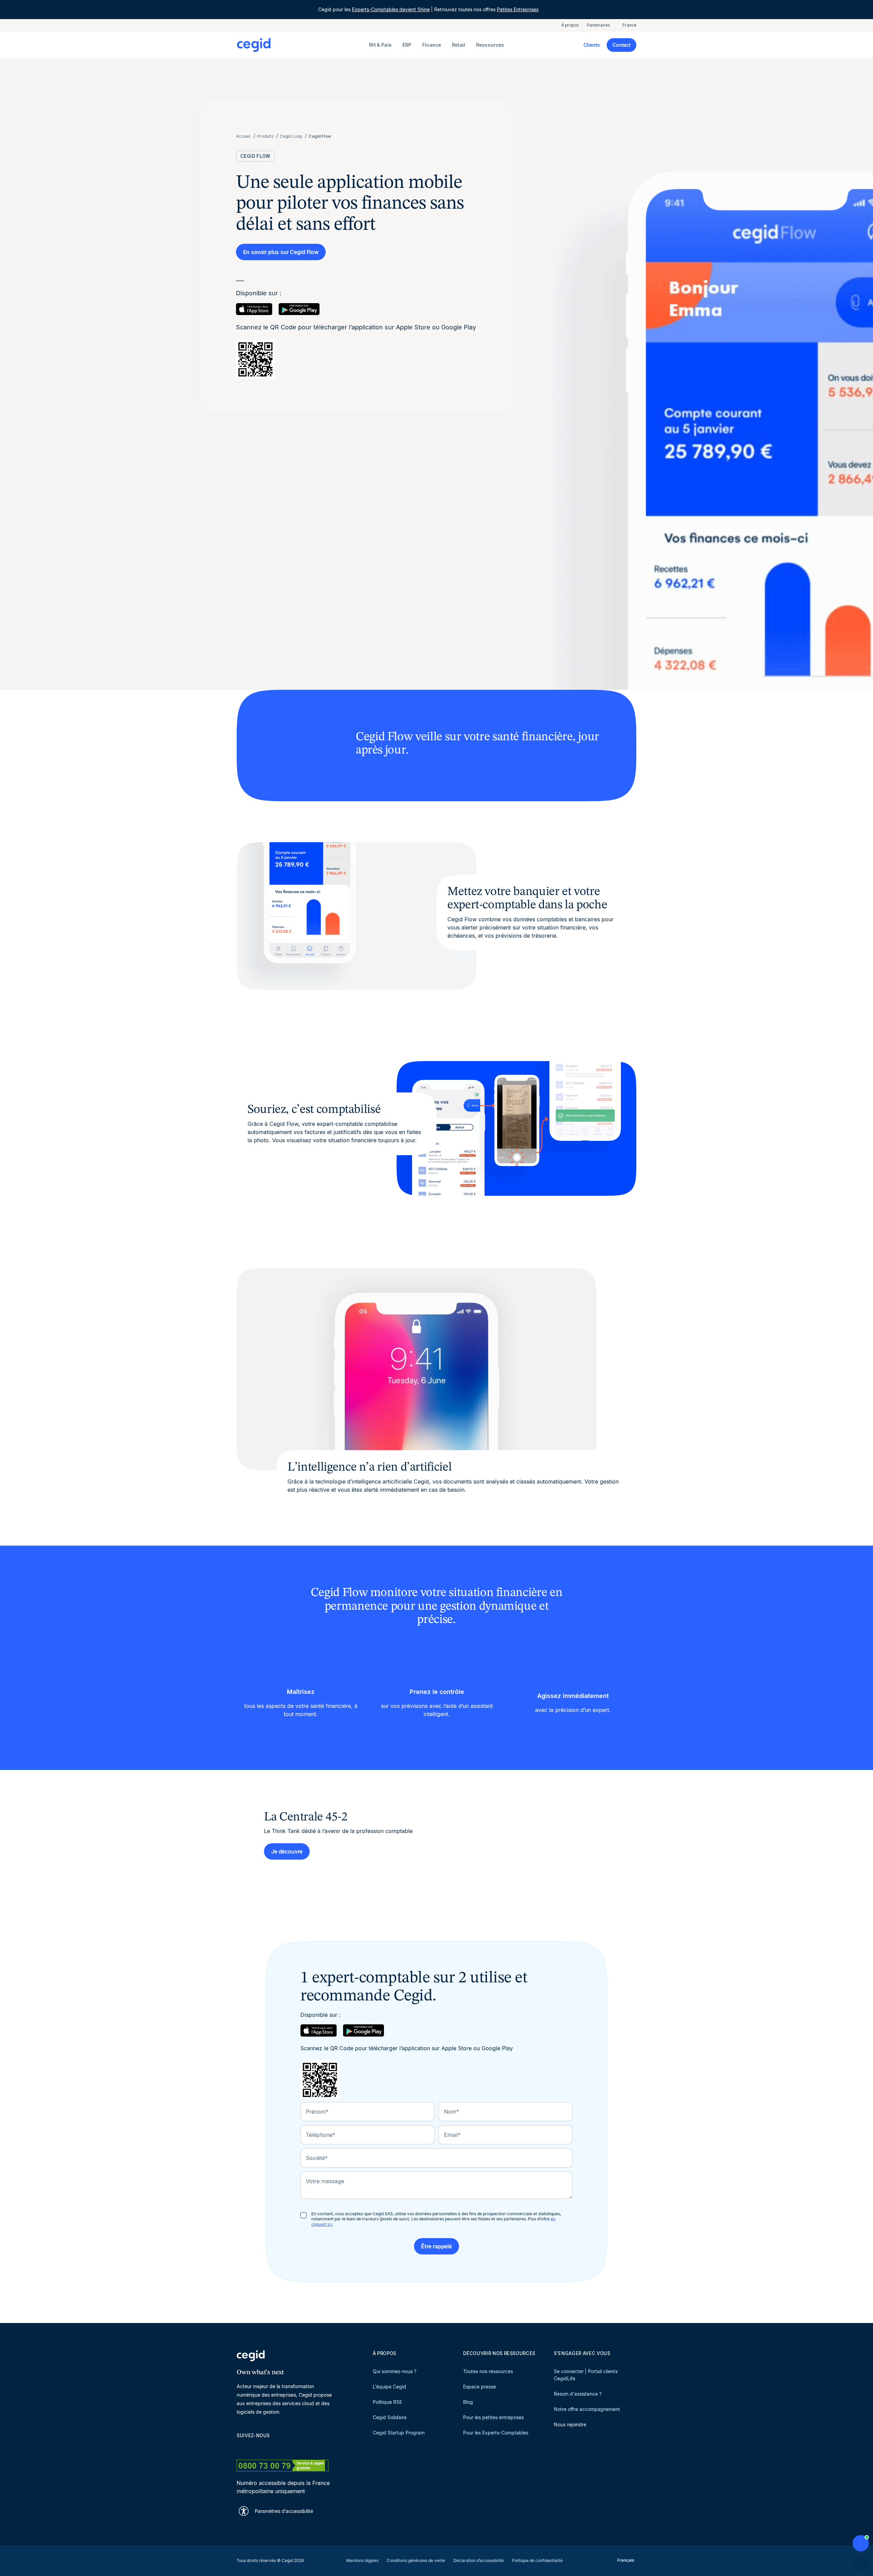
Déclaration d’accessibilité (478, 2560)
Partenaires (598, 25)
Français (626, 2560)
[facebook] (306, 2447)
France (629, 25)
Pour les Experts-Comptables (496, 2433)
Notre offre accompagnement (587, 2409)
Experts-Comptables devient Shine (391, 9)
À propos (570, 25)
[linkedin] (240, 2447)
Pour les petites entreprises (493, 2417)
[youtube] (256, 2447)
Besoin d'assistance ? (578, 2394)
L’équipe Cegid (389, 2387)
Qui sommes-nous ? (395, 2371)
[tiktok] (289, 2447)
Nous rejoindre (570, 2424)
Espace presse (479, 2387)
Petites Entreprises (518, 9)
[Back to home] (301, 45)
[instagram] (273, 2447)
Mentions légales (362, 2560)
